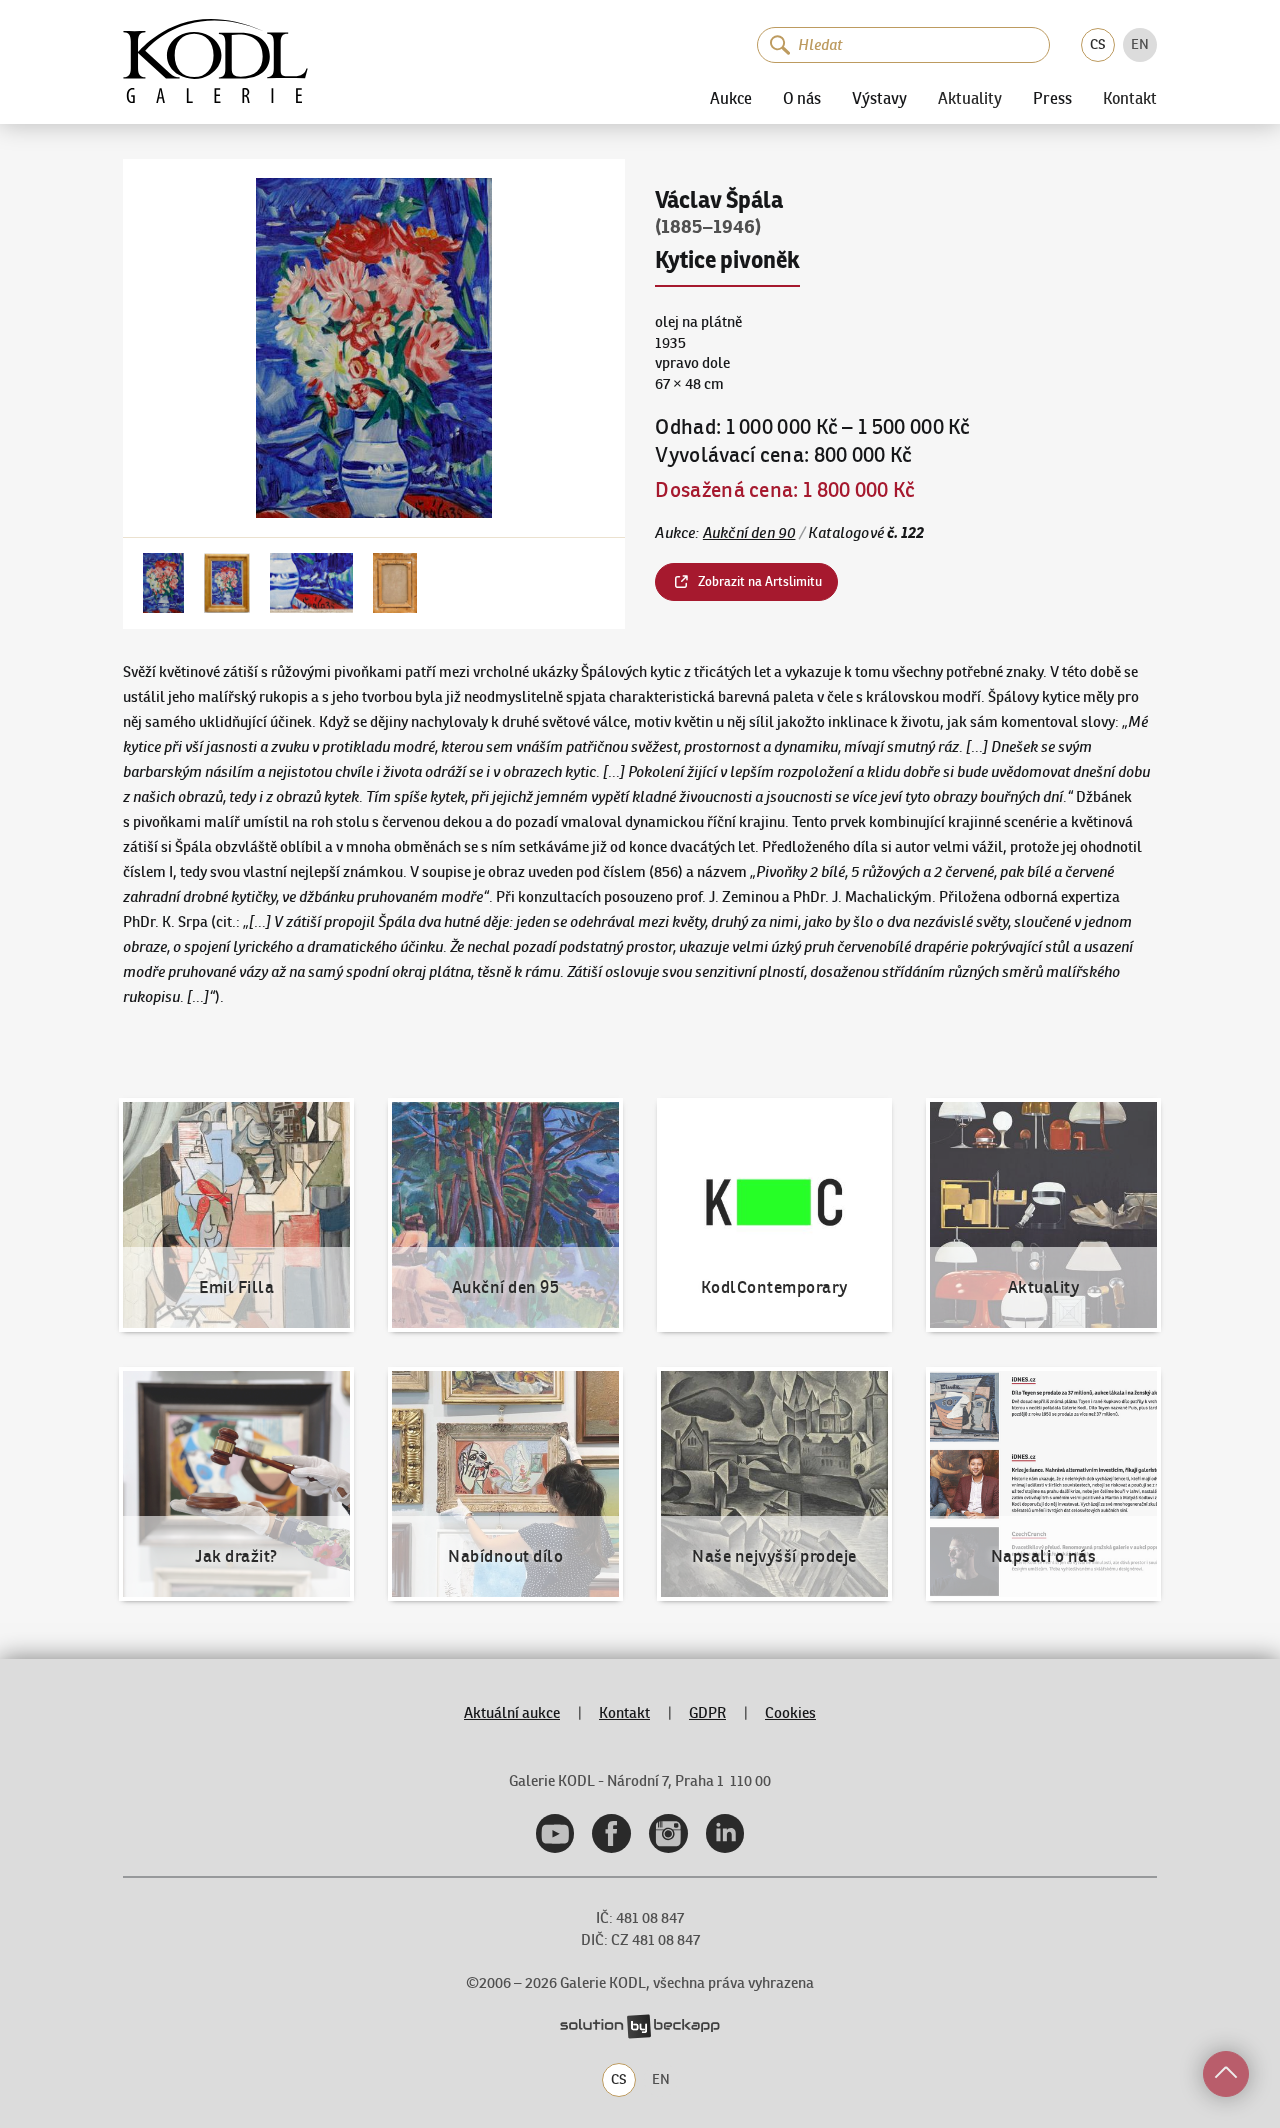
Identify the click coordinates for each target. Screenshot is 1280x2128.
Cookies (790, 1712)
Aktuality (970, 99)
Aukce (731, 98)
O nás (802, 98)
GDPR (707, 1712)
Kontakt (1130, 99)
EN (1140, 44)
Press (1052, 98)
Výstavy (879, 98)
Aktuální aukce (512, 1712)
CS (1098, 44)
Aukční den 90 (749, 532)
